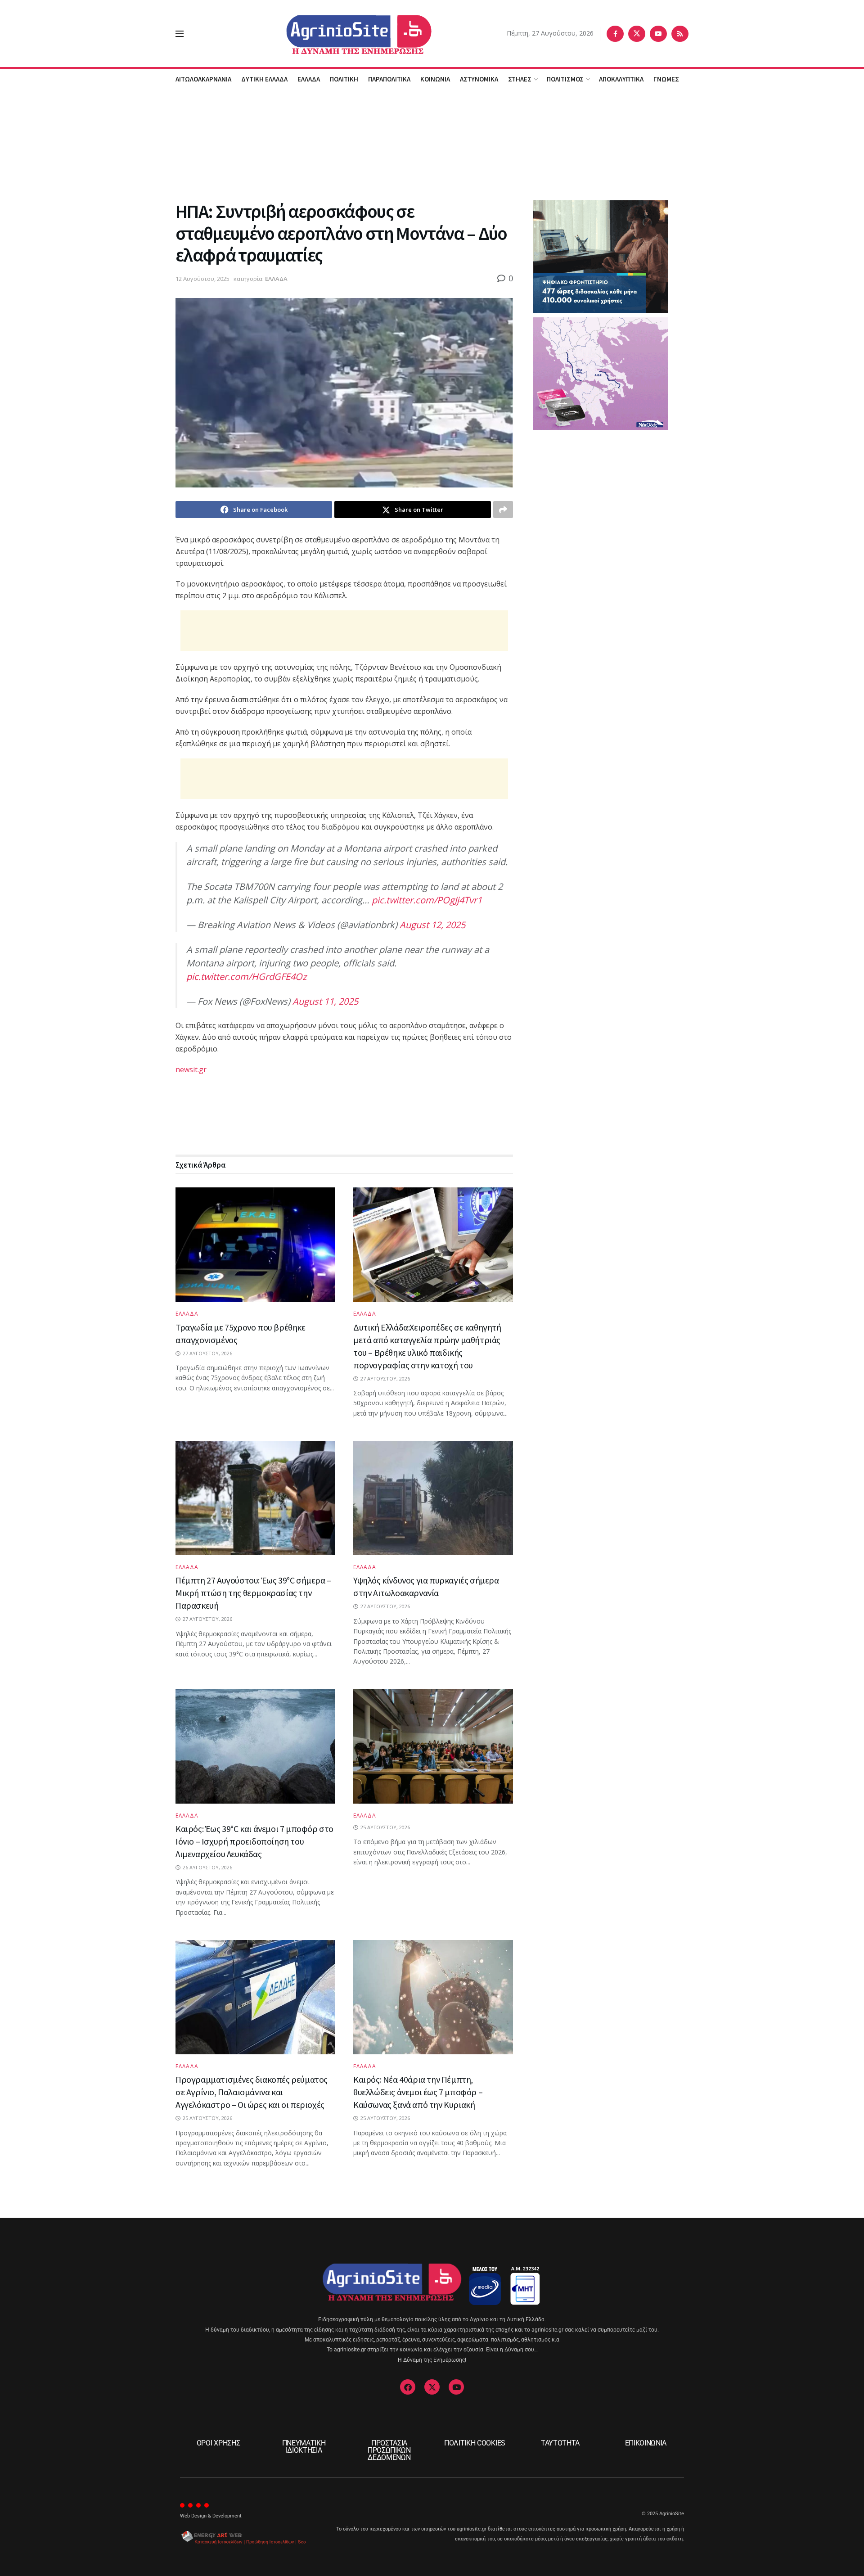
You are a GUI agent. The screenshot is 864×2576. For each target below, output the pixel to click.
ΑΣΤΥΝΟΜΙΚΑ (479, 79)
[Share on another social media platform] (503, 510)
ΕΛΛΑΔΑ (309, 79)
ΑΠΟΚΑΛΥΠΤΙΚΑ (621, 79)
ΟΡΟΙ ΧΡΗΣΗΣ (218, 2443)
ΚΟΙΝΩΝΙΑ (435, 79)
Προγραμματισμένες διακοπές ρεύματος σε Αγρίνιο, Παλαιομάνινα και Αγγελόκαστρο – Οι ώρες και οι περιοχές (252, 2092)
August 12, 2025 (432, 925)
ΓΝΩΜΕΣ (666, 79)
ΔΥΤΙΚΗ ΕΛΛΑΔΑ (264, 79)
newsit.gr (191, 1069)
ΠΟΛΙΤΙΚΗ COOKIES (475, 2443)
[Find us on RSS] (680, 34)
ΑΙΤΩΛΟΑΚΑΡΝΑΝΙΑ (203, 79)
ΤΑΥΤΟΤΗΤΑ (560, 2443)
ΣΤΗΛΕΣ (520, 79)
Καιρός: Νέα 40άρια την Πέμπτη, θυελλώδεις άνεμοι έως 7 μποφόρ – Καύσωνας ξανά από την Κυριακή (418, 2092)
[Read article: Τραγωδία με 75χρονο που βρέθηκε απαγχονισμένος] (255, 1245)
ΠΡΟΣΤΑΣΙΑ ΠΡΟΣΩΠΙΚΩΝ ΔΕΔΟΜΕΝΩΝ (389, 2450)
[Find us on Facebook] (615, 34)
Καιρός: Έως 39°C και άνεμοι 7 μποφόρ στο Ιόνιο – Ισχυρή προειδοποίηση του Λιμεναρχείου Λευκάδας (254, 1841)
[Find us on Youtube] (658, 34)
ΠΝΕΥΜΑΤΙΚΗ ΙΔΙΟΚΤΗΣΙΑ (304, 2447)
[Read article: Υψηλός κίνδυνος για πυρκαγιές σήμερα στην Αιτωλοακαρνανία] (433, 1498)
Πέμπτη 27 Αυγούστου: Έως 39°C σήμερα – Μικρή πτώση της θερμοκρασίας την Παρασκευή (253, 1593)
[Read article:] (433, 1746)
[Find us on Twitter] (637, 34)
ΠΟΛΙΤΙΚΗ (344, 79)
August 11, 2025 (325, 1001)
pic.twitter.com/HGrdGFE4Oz (246, 977)
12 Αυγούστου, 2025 (202, 279)
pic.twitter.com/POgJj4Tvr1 (427, 900)
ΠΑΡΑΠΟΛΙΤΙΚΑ (389, 79)
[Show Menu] (180, 34)
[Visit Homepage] (345, 34)
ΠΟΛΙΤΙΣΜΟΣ (565, 79)
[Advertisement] (432, 144)
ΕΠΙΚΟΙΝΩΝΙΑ (646, 2443)
